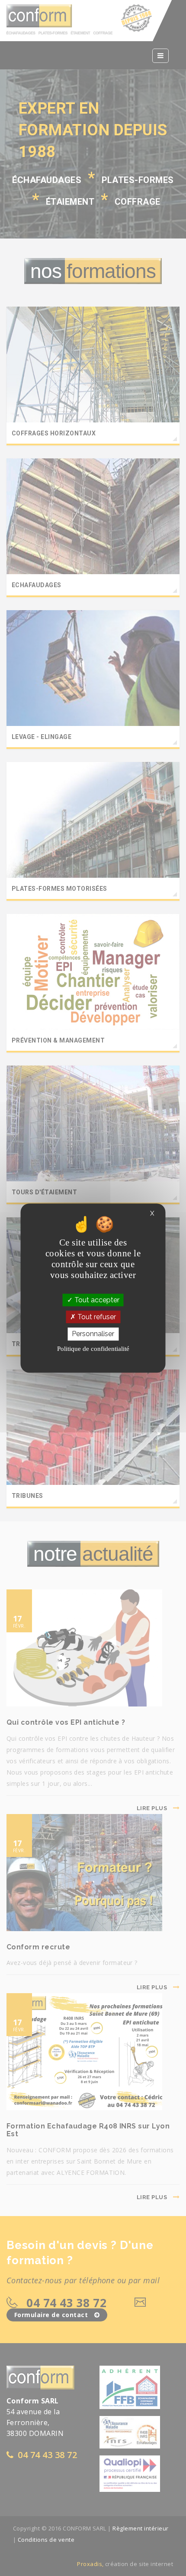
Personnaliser (93, 1334)
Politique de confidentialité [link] (93, 1349)
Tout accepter (96, 1300)
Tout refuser (96, 1317)
